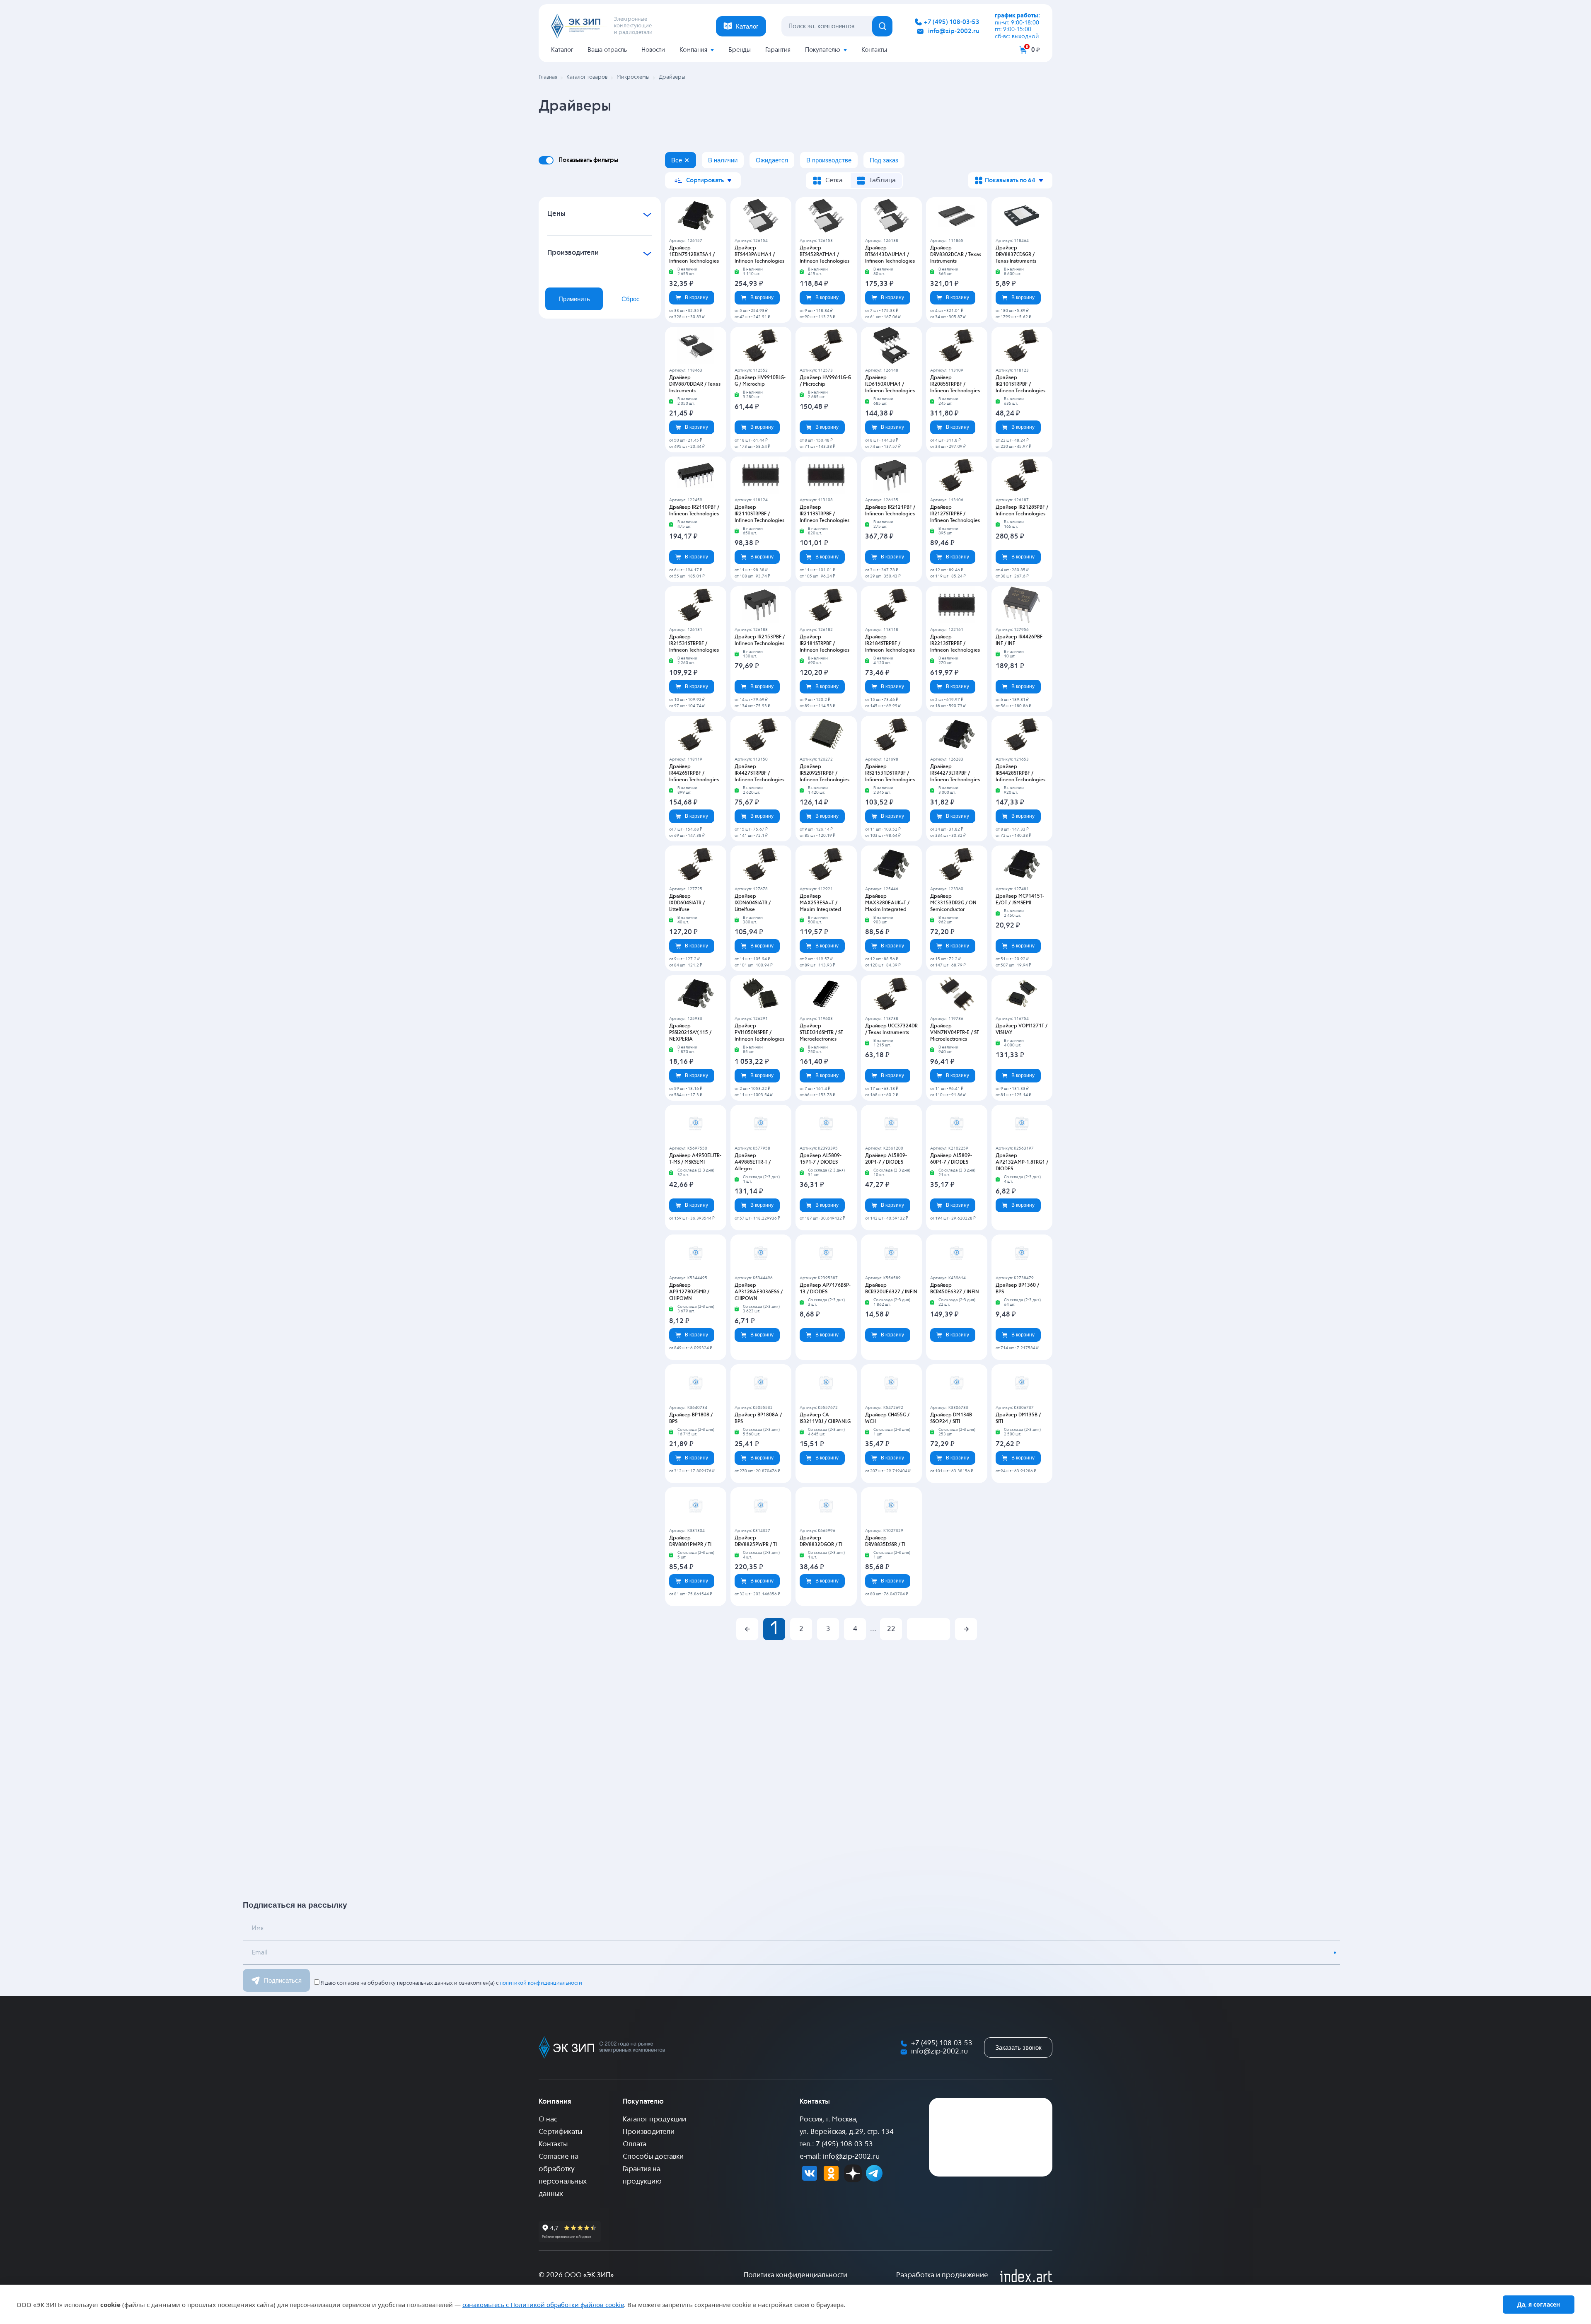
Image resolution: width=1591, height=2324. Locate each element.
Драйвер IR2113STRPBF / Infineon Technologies (825, 514)
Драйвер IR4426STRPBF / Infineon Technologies (694, 773)
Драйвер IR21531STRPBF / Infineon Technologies (694, 644)
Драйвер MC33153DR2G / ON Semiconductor (953, 903)
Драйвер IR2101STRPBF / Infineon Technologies (1020, 384)
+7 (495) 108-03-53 (952, 22)
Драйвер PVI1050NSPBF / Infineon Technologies (759, 1033)
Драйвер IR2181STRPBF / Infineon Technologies (825, 644)
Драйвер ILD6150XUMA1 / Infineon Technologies (890, 384)
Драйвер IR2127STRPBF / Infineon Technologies (955, 514)
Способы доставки (653, 2157)
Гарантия (778, 50)
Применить (574, 299)
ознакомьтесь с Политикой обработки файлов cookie (543, 2305)
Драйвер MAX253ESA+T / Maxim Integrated (820, 903)
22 (891, 1629)
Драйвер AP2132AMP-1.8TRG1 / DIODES (1022, 1162)
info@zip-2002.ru (954, 31)
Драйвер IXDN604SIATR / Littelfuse (753, 903)
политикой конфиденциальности (541, 1983)
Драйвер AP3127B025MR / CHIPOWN (689, 1292)
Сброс (631, 299)
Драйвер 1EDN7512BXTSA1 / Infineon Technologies (694, 255)
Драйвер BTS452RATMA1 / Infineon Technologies (825, 255)
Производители (649, 2132)
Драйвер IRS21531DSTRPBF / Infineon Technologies (890, 773)
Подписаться (283, 1980)
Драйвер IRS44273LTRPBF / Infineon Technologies (955, 773)
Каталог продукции (654, 2120)
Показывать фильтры (588, 160)
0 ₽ (1036, 50)
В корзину (696, 297)
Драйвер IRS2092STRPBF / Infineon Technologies (825, 773)
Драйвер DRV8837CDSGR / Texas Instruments (1016, 255)
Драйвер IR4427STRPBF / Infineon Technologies (759, 773)
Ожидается (772, 160)
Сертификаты (560, 2132)
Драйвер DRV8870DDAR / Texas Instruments (695, 384)
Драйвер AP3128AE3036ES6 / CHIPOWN (759, 1292)
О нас (548, 2120)
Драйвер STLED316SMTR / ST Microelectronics (821, 1033)
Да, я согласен (1539, 2304)
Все (677, 160)
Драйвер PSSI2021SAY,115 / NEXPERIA (690, 1033)
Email (259, 1953)
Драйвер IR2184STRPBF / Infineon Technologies (890, 644)
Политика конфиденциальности (795, 2275)
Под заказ (884, 160)
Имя (258, 1928)
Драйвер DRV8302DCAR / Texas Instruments (956, 255)
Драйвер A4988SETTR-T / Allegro (753, 1162)
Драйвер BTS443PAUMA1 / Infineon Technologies (759, 255)
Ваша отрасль (607, 50)
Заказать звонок (1018, 2047)
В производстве (829, 160)
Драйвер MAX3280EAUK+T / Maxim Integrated (887, 903)
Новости (653, 50)
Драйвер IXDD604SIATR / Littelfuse (687, 903)
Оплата (635, 2144)
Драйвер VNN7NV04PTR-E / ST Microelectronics (955, 1033)
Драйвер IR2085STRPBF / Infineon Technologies (955, 384)
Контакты (874, 50)
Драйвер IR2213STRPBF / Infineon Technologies (955, 644)
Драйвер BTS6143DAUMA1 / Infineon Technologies (890, 255)
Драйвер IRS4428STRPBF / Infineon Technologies (1020, 773)
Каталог (562, 50)
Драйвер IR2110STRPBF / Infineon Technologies (759, 514)
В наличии (723, 160)
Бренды (740, 50)
